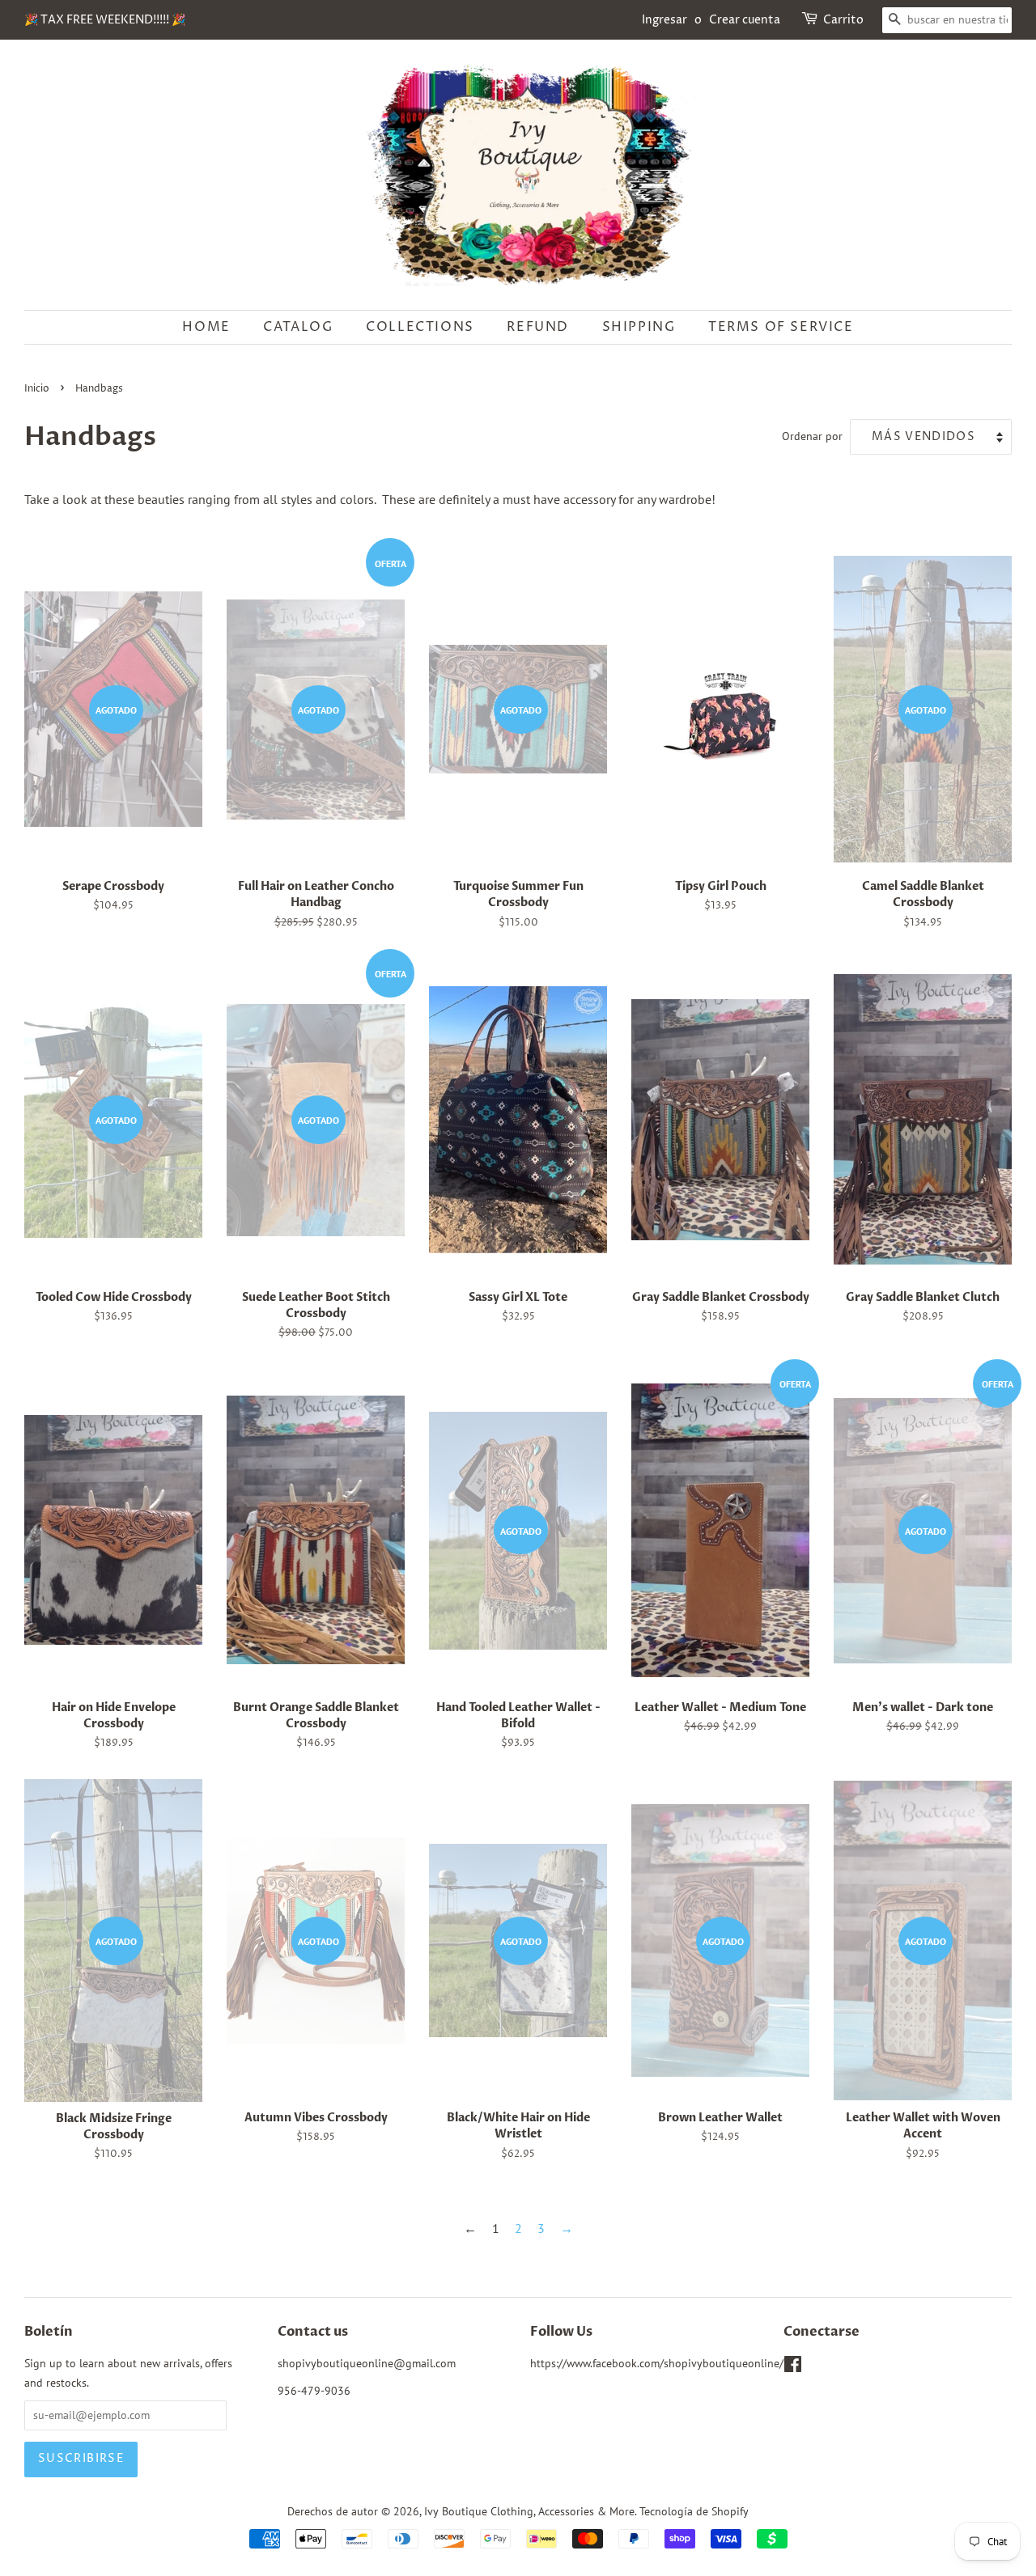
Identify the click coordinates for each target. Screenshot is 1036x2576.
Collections (420, 327)
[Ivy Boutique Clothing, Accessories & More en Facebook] (793, 2367)
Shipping (639, 327)
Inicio (37, 389)
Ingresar (664, 20)
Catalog (298, 327)
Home (206, 327)
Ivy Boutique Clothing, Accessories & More (529, 2511)
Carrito (843, 20)
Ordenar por (812, 436)
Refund (538, 327)
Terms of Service (781, 327)
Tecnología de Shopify (694, 2511)
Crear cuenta (745, 20)
